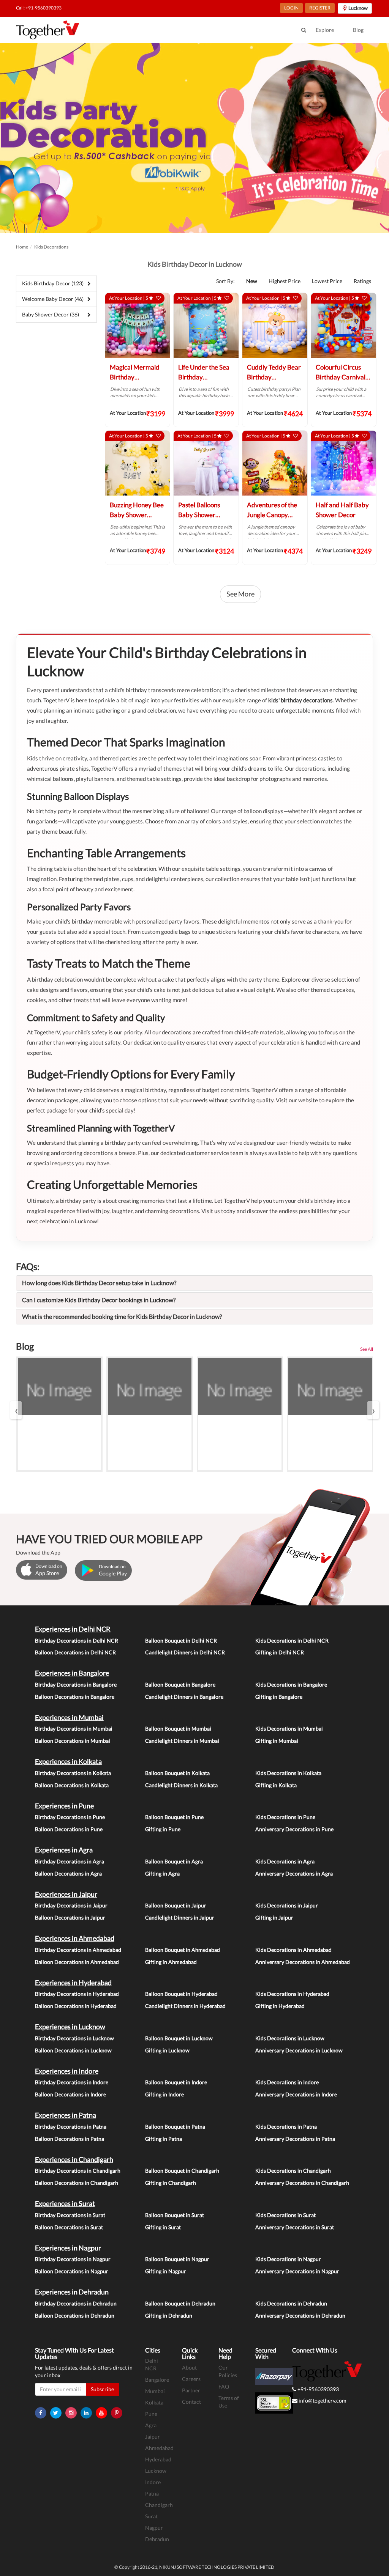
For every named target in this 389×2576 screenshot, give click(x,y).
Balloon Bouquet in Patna (175, 2127)
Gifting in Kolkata (276, 1785)
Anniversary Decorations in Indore (296, 2094)
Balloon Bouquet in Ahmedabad (183, 1950)
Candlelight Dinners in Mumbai (182, 1741)
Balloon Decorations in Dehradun (75, 2316)
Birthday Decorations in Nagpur (73, 2259)
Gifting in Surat (163, 2227)
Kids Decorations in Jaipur (287, 1905)
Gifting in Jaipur (274, 1917)
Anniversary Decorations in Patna (295, 2139)
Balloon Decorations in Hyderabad (76, 2006)
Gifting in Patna (164, 2139)
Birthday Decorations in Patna (71, 2127)
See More (240, 594)
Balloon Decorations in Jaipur (70, 1917)
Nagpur (154, 2528)
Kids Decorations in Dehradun (291, 2303)
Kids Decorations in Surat (285, 2215)
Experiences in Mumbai (69, 1717)
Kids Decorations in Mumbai (289, 1729)
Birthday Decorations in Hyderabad (77, 1994)
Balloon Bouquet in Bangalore (180, 1685)
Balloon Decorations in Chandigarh (77, 2183)
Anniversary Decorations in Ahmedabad (303, 1962)
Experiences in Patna (66, 2115)
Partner (191, 2390)
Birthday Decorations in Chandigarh (78, 2171)
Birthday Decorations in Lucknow (74, 2038)
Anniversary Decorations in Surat (295, 2227)
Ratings (362, 281)
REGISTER (320, 8)
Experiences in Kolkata (68, 1761)
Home (22, 247)
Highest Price (285, 281)
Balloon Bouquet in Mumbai (178, 1729)
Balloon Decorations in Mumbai (73, 1741)
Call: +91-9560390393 (39, 8)
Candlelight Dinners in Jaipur (180, 1917)
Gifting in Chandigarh (171, 2183)
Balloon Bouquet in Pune (174, 1817)
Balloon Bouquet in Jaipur (176, 1905)
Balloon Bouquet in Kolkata (177, 1773)
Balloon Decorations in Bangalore (75, 1697)
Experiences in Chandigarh (74, 2159)
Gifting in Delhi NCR (280, 1652)
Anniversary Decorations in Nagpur (297, 2271)
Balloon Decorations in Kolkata (72, 1785)
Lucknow (156, 2471)
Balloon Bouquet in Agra (174, 1861)
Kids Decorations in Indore (287, 2082)
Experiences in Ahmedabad (75, 1938)
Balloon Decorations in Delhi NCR (75, 1652)
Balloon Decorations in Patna (70, 2139)
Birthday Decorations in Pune (70, 1817)
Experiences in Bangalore (72, 1673)
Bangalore (157, 2380)
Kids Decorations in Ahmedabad (293, 1950)
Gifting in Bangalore (279, 1697)
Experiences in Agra (64, 1850)
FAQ (224, 2386)
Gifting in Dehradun (169, 2316)
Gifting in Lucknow (167, 2050)
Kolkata (154, 2402)
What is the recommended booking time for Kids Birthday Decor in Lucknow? (122, 1316)
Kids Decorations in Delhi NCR (292, 1640)
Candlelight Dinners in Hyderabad (185, 2006)
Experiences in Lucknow (70, 2027)
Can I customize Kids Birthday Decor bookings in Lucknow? (99, 1300)
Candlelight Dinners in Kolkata (181, 1785)
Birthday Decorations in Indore (72, 2082)
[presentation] (16, 1410)
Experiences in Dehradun (72, 2292)
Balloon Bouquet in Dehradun (180, 2303)
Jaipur (153, 2437)
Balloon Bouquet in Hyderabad (181, 1994)
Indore (153, 2482)
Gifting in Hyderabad (280, 2006)
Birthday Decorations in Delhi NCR (77, 1640)
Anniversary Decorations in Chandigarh (302, 2183)
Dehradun (157, 2539)
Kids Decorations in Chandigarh (293, 2171)
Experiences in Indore (67, 2071)
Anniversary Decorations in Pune (294, 1829)
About (189, 2367)
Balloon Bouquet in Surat (175, 2215)
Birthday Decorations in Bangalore (76, 1685)
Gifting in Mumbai (277, 1741)
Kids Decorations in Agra (285, 1861)
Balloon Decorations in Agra (68, 1873)
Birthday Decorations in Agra (70, 1861)
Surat (151, 2516)
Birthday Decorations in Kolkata (73, 1773)
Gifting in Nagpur (166, 2271)
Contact (191, 2402)
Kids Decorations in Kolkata (288, 1773)
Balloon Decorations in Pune (69, 1829)
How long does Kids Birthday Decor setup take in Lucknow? (99, 1283)
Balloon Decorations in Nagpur (72, 2271)
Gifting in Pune (163, 1829)
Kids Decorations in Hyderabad (292, 1994)
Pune (151, 2414)
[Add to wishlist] (158, 298)
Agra (151, 2425)
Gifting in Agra (162, 1873)
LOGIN (291, 8)
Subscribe (102, 2389)
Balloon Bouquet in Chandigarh (182, 2171)
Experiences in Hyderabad (73, 1983)
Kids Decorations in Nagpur (288, 2259)
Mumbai (155, 2391)
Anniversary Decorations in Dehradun (300, 2316)
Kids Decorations (51, 247)
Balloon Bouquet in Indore (176, 2082)
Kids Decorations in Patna (286, 2127)
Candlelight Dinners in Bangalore (184, 1697)
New (252, 281)
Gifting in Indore (164, 2094)
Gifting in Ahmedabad (171, 1962)
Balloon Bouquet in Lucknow (179, 2038)
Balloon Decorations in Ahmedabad (77, 1962)
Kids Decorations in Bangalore (291, 1685)
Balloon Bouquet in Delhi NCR (181, 1640)
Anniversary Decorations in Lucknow (299, 2050)
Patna (152, 2493)
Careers (191, 2379)
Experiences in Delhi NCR (73, 1629)
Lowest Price (327, 281)
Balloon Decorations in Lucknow (73, 2050)
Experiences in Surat (65, 2203)
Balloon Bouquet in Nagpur (177, 2259)
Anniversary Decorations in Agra (294, 1873)
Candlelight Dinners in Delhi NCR (185, 1652)
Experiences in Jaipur (66, 1894)
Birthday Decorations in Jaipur (71, 1905)
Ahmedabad (159, 2448)
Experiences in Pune (64, 1806)
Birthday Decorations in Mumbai (74, 1729)
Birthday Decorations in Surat (70, 2215)
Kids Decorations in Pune (285, 1817)
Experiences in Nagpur (68, 2248)
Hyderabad (158, 2459)
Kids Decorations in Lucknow (290, 2038)
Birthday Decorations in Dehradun (76, 2303)
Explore (325, 30)
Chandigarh (159, 2505)
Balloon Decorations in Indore (70, 2094)
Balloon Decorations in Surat (69, 2227)
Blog (358, 30)
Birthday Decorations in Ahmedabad (78, 1950)
